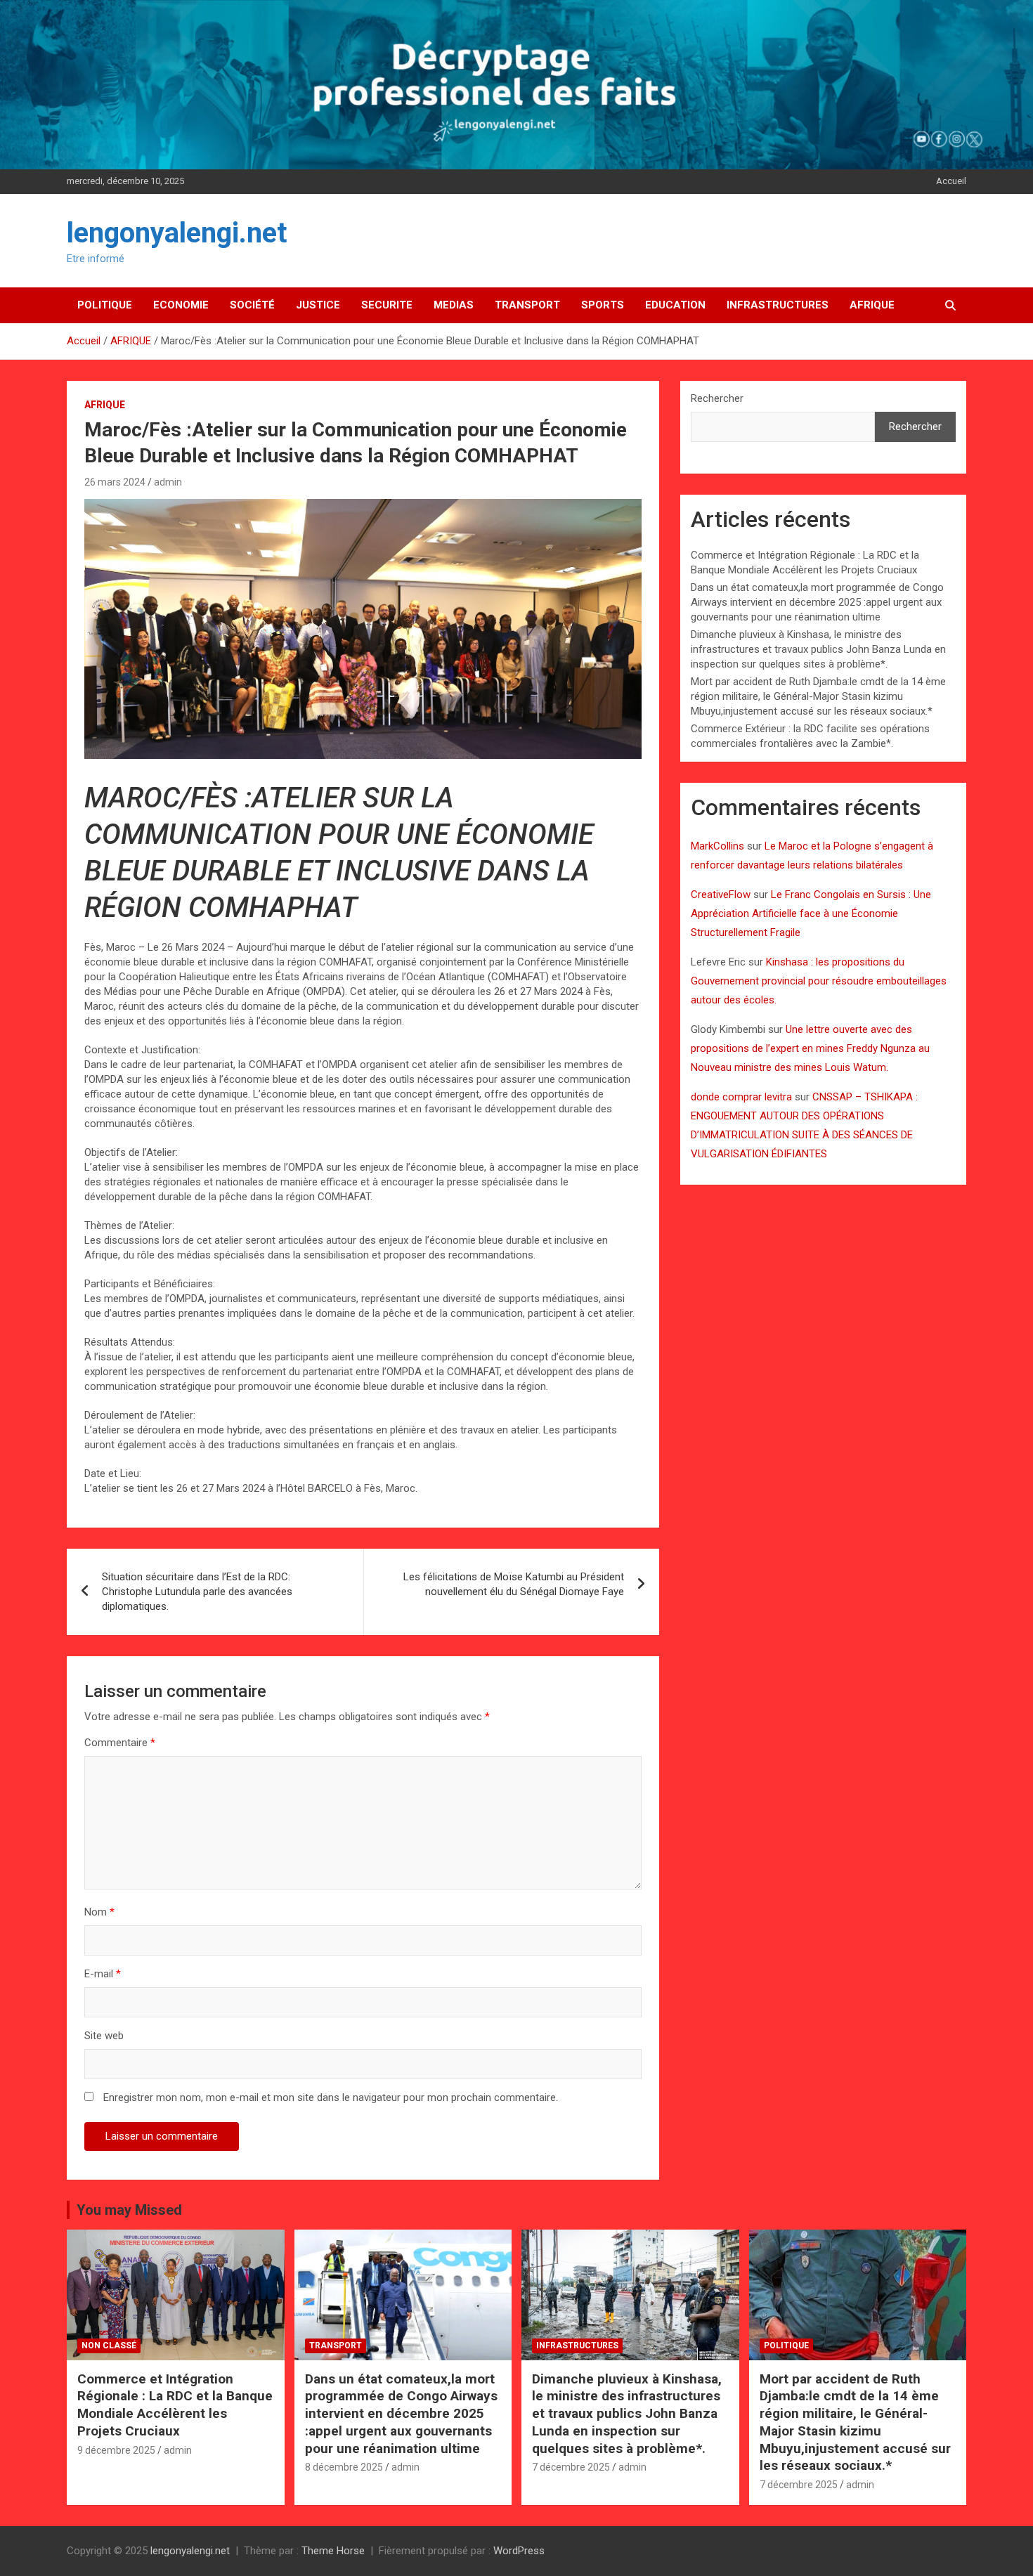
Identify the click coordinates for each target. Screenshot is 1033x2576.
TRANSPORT (527, 305)
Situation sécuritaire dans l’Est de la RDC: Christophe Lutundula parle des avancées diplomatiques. (197, 1592)
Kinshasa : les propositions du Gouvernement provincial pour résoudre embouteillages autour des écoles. (819, 981)
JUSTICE (318, 305)
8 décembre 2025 (344, 2467)
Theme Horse (333, 2551)
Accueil (951, 181)
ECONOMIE (181, 305)
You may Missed (129, 2210)
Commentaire (120, 1743)
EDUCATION (675, 305)
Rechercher (717, 398)
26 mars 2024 (115, 482)
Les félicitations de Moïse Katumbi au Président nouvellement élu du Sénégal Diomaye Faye (514, 1584)
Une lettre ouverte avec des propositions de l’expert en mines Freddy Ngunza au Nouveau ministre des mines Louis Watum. (810, 1048)
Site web (104, 2036)
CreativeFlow (721, 895)
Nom (99, 1912)
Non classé (109, 2346)
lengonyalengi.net (177, 233)
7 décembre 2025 (571, 2467)
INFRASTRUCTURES (778, 305)
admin (168, 482)
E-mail (103, 1974)
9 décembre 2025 (116, 2450)
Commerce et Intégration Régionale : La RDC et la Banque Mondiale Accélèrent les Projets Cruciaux (175, 2405)
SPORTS (603, 305)
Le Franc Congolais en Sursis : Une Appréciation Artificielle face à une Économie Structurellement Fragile (811, 913)
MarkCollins (717, 846)
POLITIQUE (105, 305)
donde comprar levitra (741, 1097)
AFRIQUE (872, 305)
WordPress (519, 2551)
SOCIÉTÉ (252, 305)
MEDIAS (454, 305)
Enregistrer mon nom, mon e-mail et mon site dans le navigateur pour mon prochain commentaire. (331, 2097)
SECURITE (387, 305)
